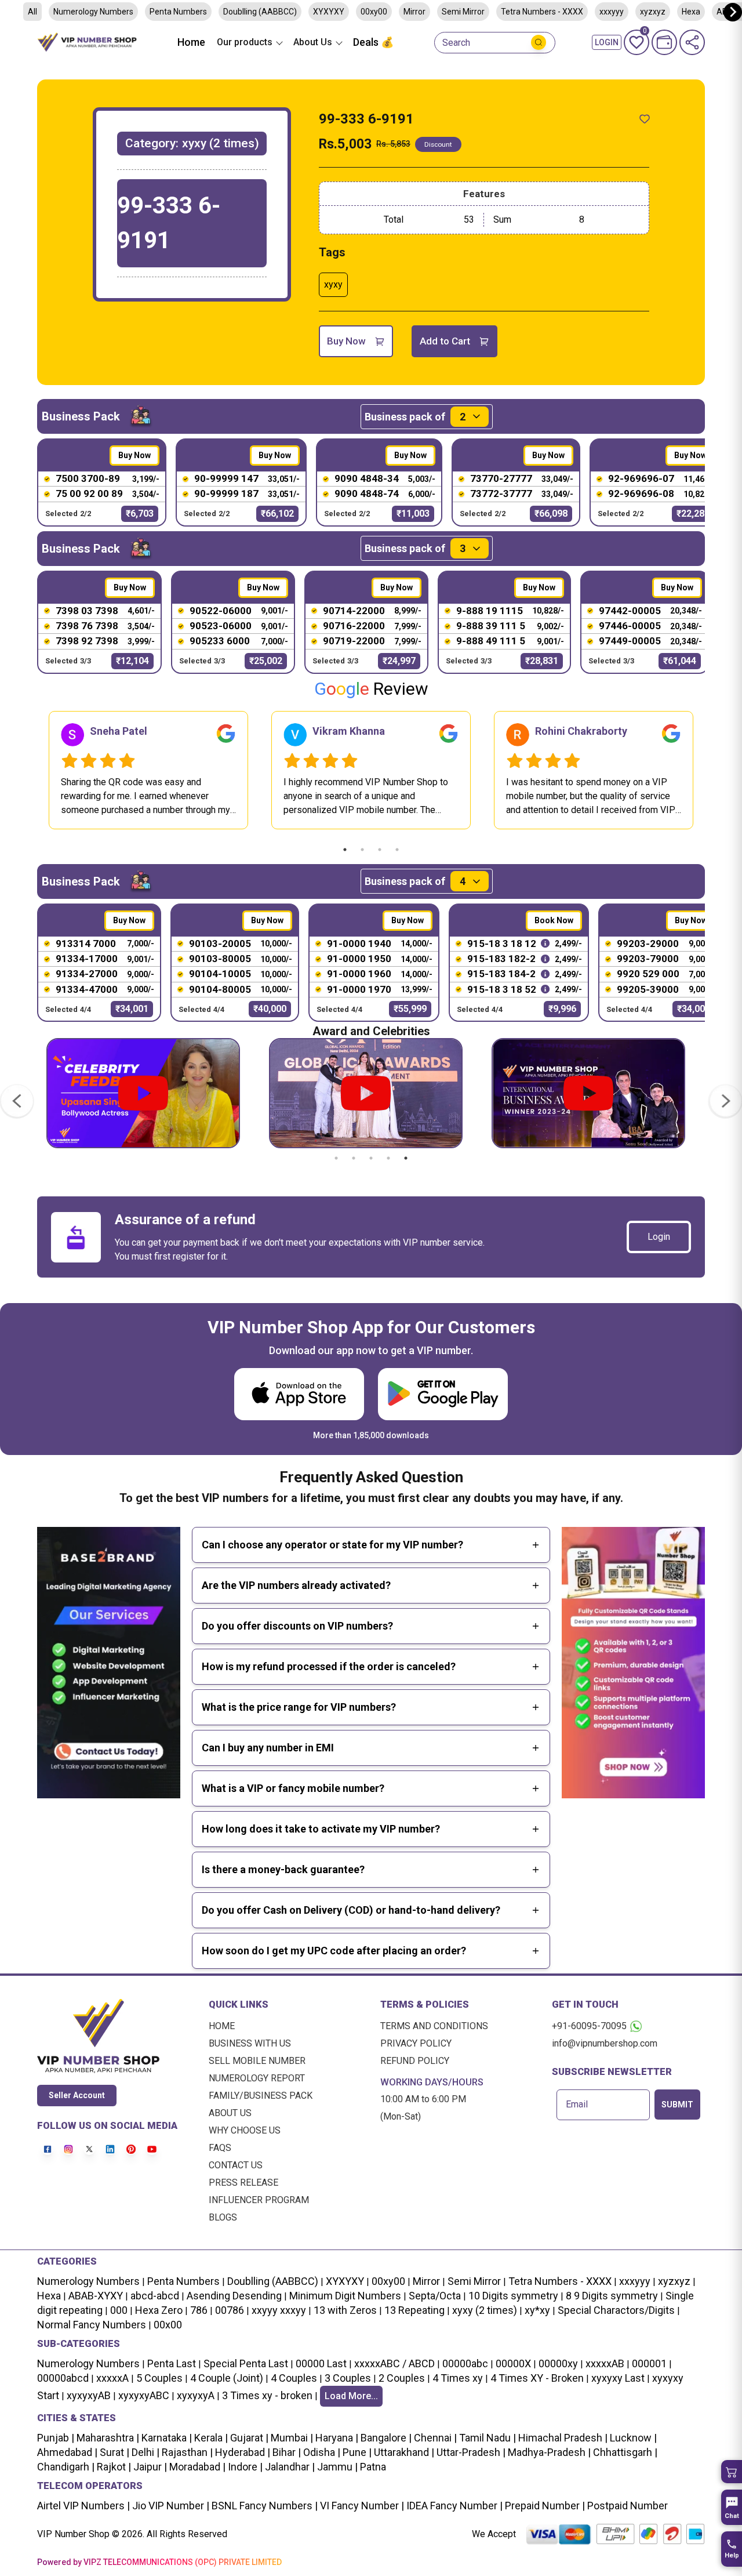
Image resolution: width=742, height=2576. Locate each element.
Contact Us (236, 2165)
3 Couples (348, 2378)
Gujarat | (248, 2438)
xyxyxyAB (89, 2395)
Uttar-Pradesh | (471, 2452)
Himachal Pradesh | (563, 2438)
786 (199, 2310)
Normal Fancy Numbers (92, 2325)
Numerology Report (257, 2078)
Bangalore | (385, 2438)
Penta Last (172, 2363)
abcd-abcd (155, 2296)
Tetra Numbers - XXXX (542, 12)
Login (659, 1237)
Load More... (351, 2396)
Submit (677, 2105)
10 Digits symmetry (513, 2296)
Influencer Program (259, 2200)
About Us (230, 2113)
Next (714, 770)
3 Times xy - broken (267, 2395)
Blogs (223, 2217)
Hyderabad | (241, 2452)
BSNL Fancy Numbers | (263, 2506)
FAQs (220, 2148)
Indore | (244, 2467)
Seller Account (77, 2095)
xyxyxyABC (144, 2395)
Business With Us (250, 2043)
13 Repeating (414, 2310)
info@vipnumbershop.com (605, 2043)
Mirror (414, 12)
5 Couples (159, 2378)
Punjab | (56, 2438)
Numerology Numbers (93, 12)
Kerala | (210, 2438)
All (32, 12)
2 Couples (402, 2378)
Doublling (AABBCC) (260, 12)
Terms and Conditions (434, 2026)
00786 (230, 2310)
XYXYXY (329, 12)
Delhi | (144, 2452)
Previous (28, 770)
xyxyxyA (196, 2395)
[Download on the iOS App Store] (299, 1394)
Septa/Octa (435, 2296)
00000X (513, 2363)
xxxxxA (112, 2378)
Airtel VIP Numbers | (83, 2506)
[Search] (539, 42)
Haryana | (336, 2438)
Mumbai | (291, 2438)
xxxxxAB (605, 2363)
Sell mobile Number (257, 2061)
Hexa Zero (159, 2310)
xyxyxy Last (618, 2378)
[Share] (692, 42)
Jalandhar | (289, 2467)
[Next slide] (733, 12)
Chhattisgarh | (625, 2452)
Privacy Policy (416, 2043)
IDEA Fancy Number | (453, 2506)
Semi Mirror (463, 12)
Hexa (49, 2296)
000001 (649, 2363)
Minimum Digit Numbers (345, 2296)
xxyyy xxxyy (279, 2310)
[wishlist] (645, 119)
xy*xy (537, 2310)
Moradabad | (196, 2467)
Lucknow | (632, 2438)
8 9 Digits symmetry (612, 2296)
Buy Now (346, 341)
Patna (372, 2467)
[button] (732, 2472)
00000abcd (63, 2378)
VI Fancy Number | (361, 2506)
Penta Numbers (178, 12)
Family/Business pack (261, 2096)
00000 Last (321, 2363)
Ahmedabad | (67, 2452)
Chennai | (434, 2438)
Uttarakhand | (403, 2452)
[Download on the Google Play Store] (443, 1394)
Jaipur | (149, 2467)
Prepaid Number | (544, 2506)
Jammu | (336, 2467)
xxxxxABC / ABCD (394, 2363)
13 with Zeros (345, 2310)
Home (191, 42)
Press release (243, 2183)
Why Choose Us (245, 2130)
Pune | (356, 2452)
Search (456, 43)
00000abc (465, 2363)
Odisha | (321, 2452)
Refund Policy (415, 2061)
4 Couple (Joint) (227, 2378)
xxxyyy (612, 12)
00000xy (558, 2363)
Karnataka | (166, 2438)
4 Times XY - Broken (537, 2378)
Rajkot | (113, 2467)
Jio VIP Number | (170, 2506)
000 (119, 2310)
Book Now (554, 920)
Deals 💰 (373, 42)
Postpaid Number (626, 2506)
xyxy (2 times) (485, 2310)
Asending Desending (234, 2296)
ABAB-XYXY (96, 2296)
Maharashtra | (107, 2438)
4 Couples (294, 2378)
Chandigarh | (66, 2467)
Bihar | (285, 2452)
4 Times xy (458, 2378)
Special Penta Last (246, 2363)
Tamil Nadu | (486, 2438)
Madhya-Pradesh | (549, 2452)
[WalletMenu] (664, 42)
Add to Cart (445, 341)
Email (577, 2105)
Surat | (113, 2452)
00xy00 (374, 12)
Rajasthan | (186, 2452)
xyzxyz (674, 2281)
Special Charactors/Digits (616, 2310)
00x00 (168, 2325)
